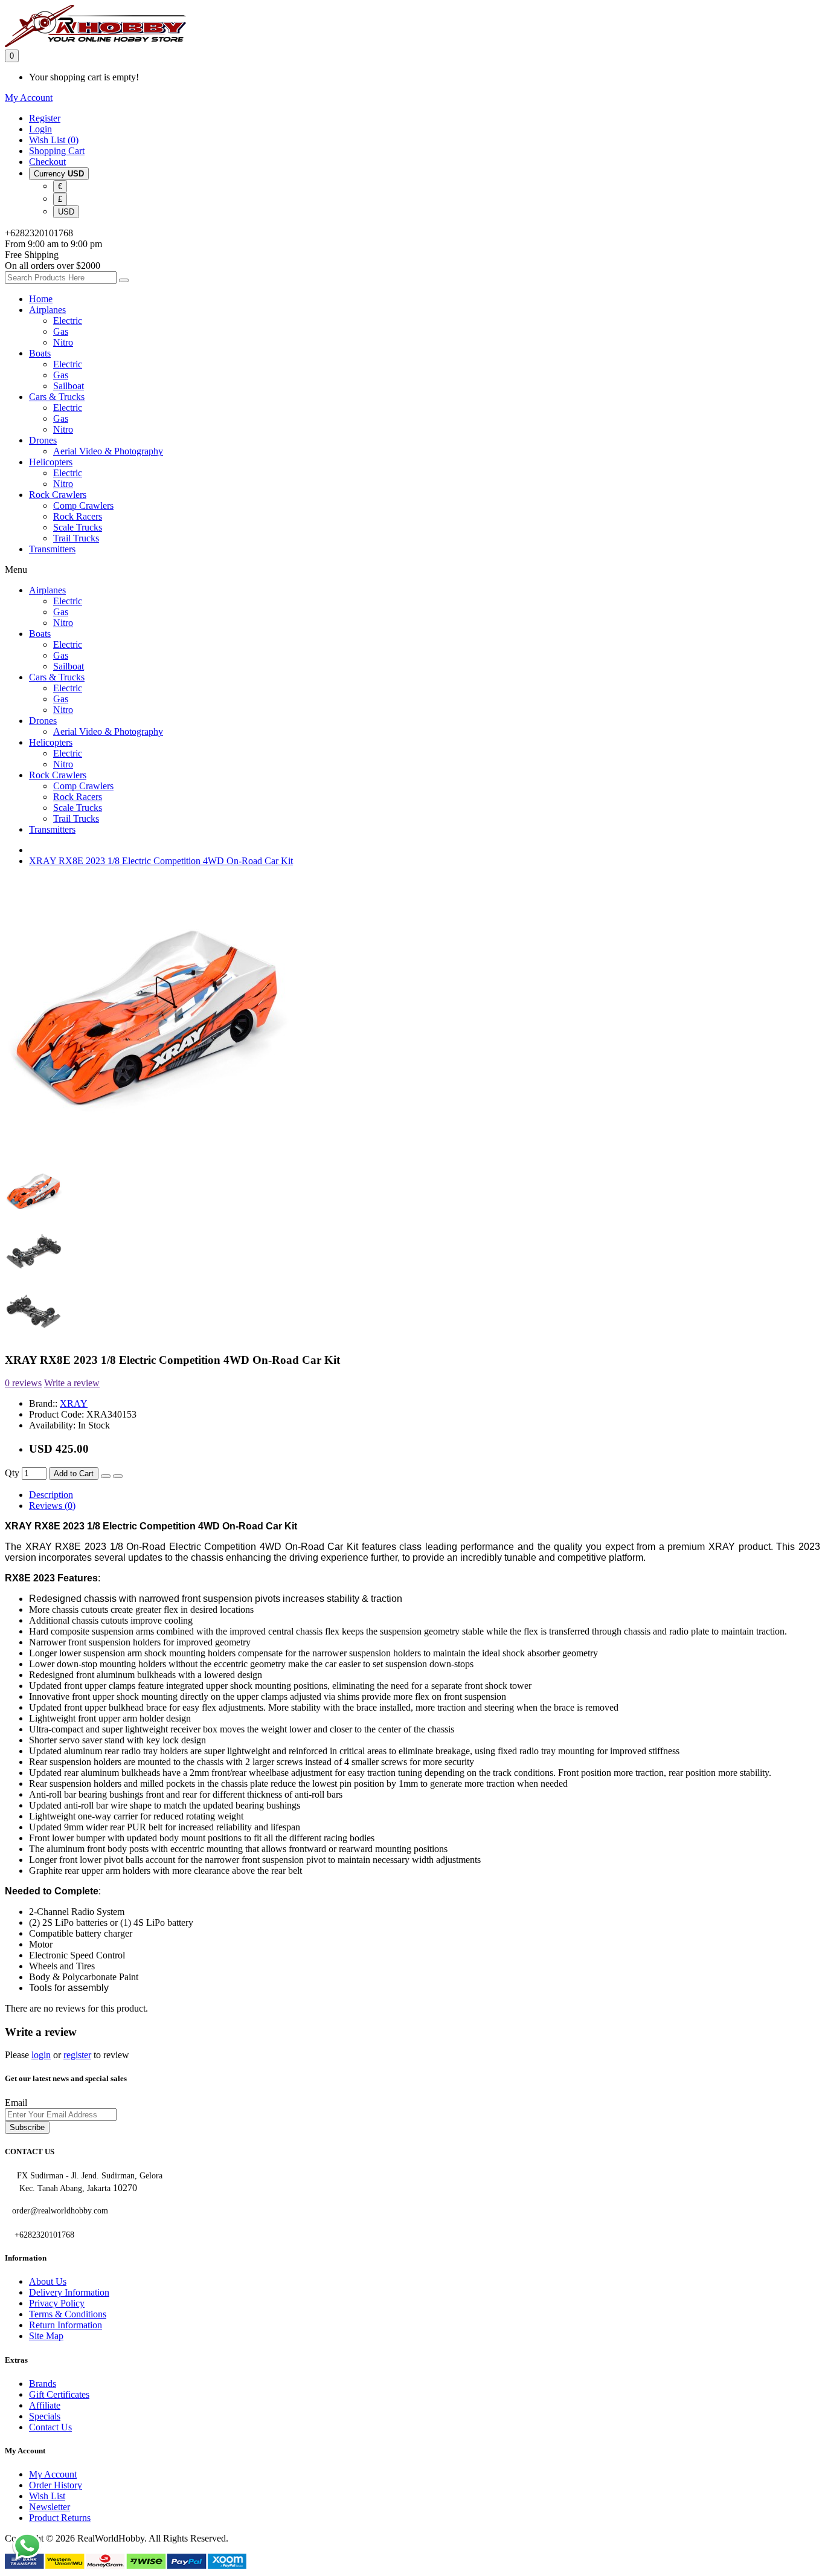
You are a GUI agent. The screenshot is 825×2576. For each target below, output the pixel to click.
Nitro (63, 342)
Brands (43, 2384)
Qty (12, 1473)
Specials (45, 2416)
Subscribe (27, 2127)
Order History (56, 2485)
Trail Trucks (76, 538)
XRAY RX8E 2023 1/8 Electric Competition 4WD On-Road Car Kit (161, 861)
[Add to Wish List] (106, 1476)
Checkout (47, 162)
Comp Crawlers (83, 505)
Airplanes (47, 310)
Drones (43, 440)
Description (51, 1495)
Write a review (72, 1383)
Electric (68, 321)
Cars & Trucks (57, 397)
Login (40, 129)
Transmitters (52, 549)
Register (45, 118)
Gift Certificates (59, 2394)
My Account (53, 2474)
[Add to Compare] (118, 1476)
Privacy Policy (57, 2303)
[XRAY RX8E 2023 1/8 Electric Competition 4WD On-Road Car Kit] (147, 1157)
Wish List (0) (54, 140)
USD (66, 212)
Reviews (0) (52, 1506)
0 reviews (23, 1383)
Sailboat (69, 386)
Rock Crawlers (58, 495)
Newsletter (50, 2507)
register (77, 2055)
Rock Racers (78, 516)
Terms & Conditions (68, 2314)
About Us (48, 2281)
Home (41, 299)
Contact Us (50, 2427)
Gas (61, 331)
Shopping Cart (57, 151)
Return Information (66, 2325)
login (41, 2055)
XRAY (74, 1403)
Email (16, 2103)
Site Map (46, 2336)
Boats (40, 353)
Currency (59, 174)
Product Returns (60, 2518)
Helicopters (51, 462)
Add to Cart (74, 1474)
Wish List (47, 2496)
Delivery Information (69, 2292)
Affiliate (45, 2405)
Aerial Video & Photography (108, 451)
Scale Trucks (78, 527)
